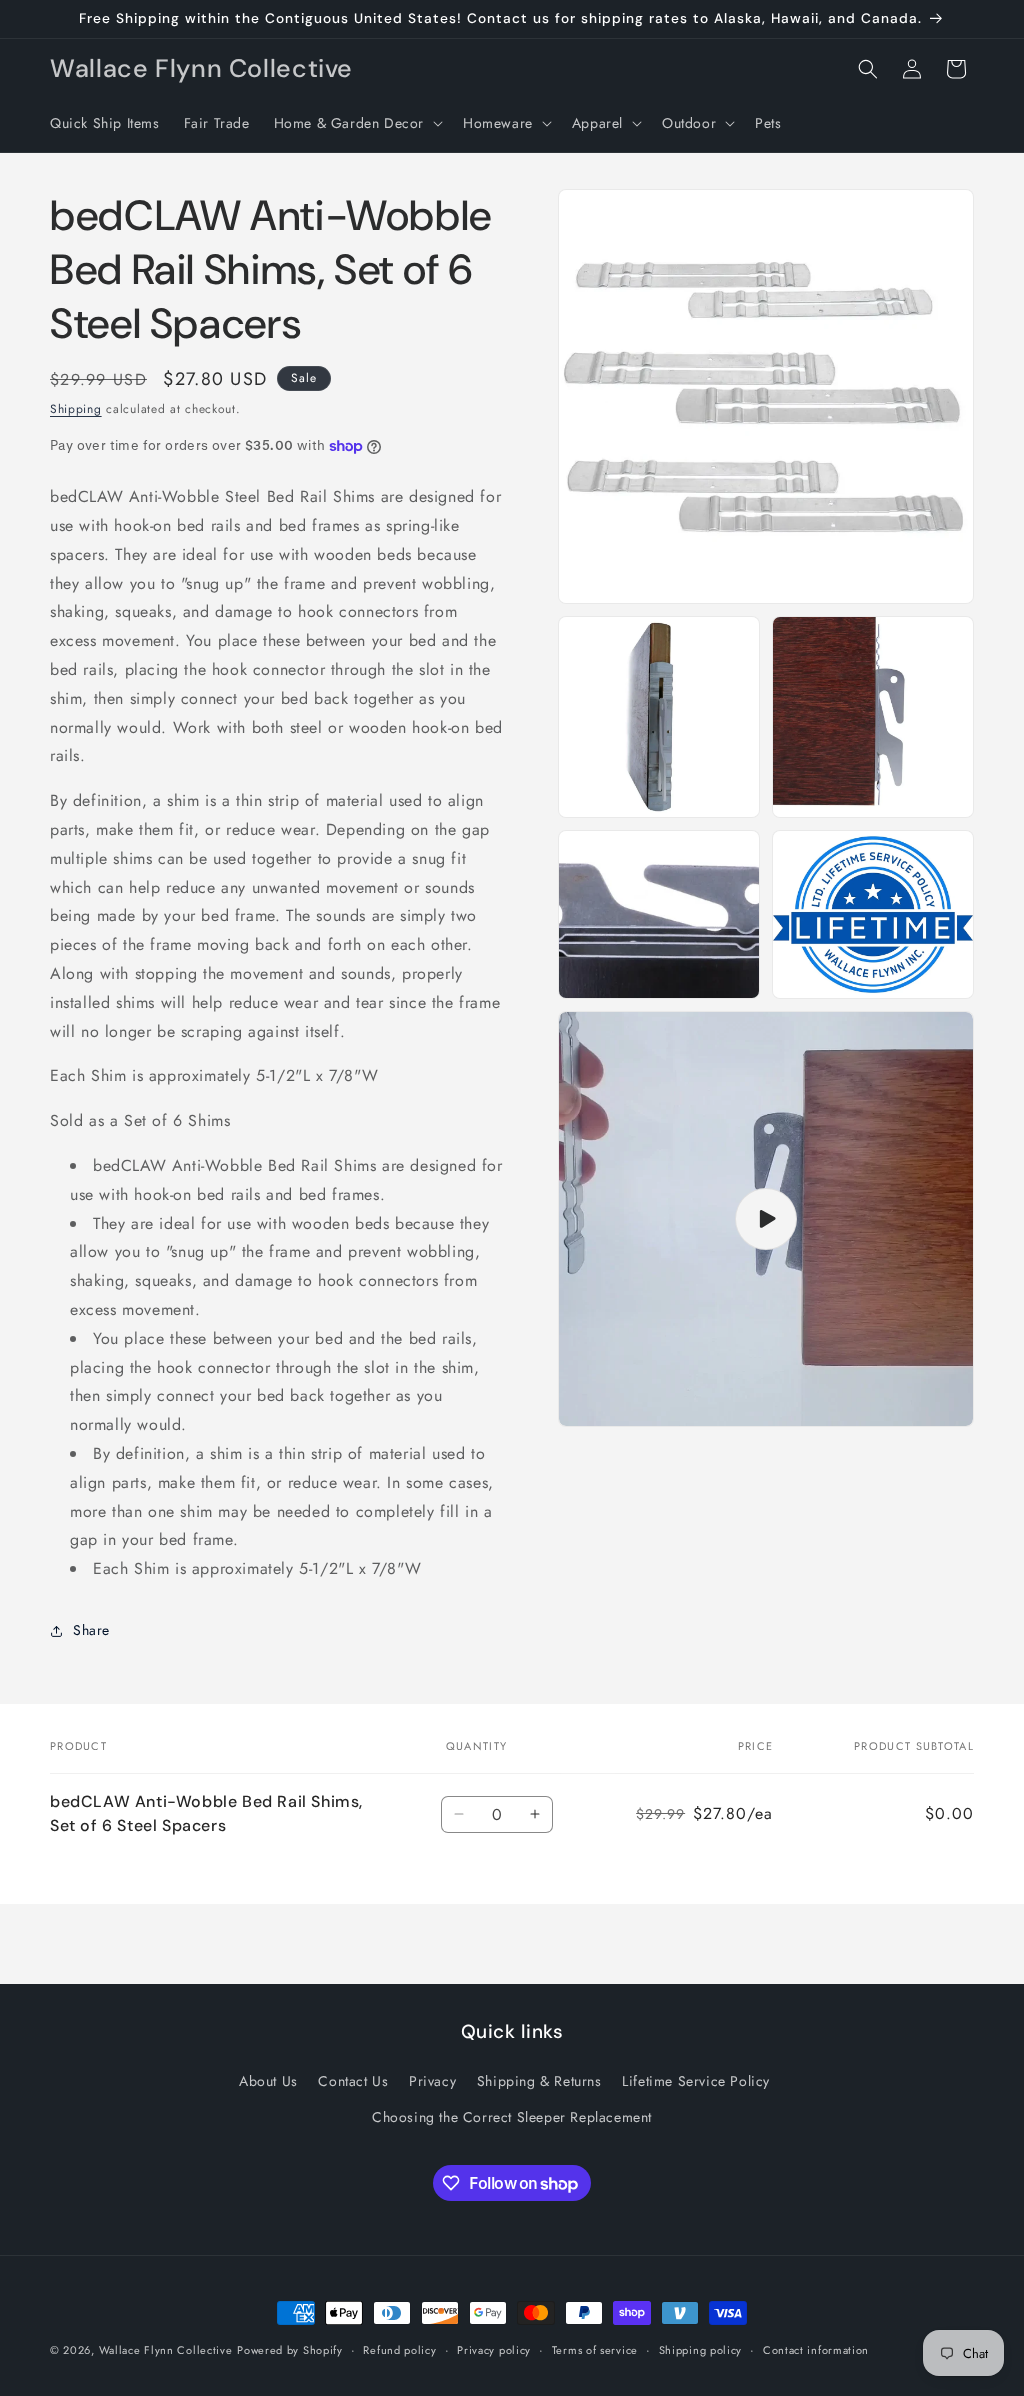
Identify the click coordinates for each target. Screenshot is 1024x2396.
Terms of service (595, 2350)
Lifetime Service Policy (696, 2081)
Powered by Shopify (290, 2350)
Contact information (816, 2350)
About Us (268, 2081)
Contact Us (353, 2081)
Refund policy (399, 2350)
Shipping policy (701, 2350)
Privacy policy (494, 2350)
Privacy (432, 2081)
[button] (356, 123)
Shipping (76, 409)
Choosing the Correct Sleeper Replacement (512, 2117)
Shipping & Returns (539, 2081)
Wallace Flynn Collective (166, 2350)
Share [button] (91, 1630)
